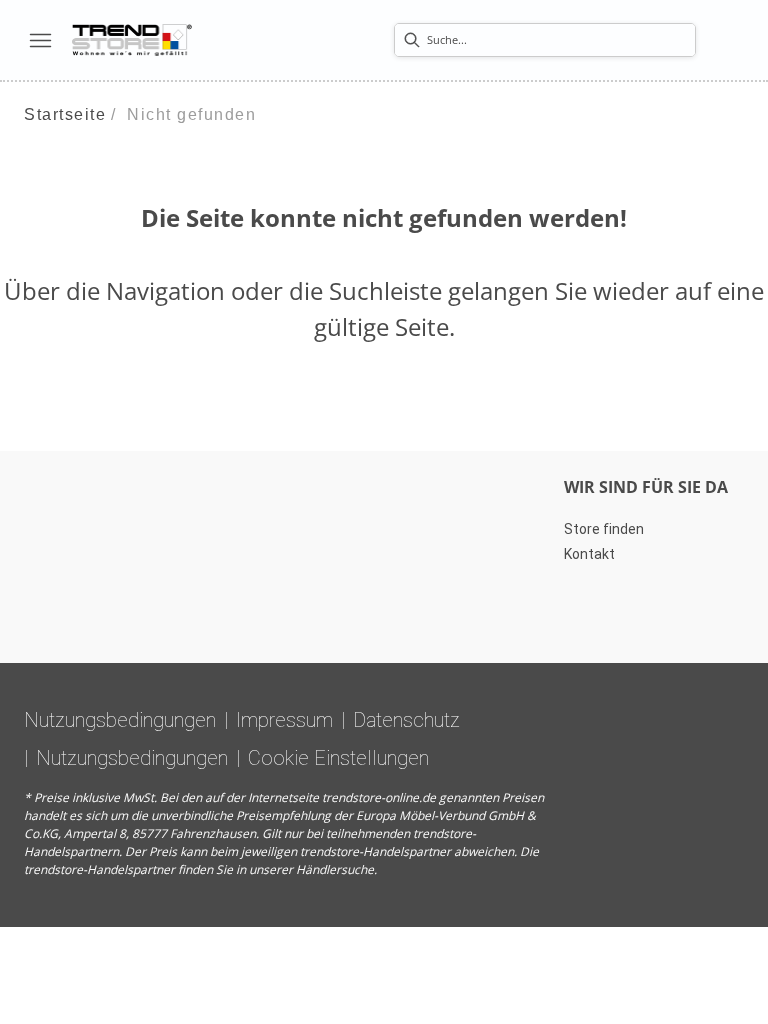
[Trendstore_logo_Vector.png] (132, 40)
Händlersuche (335, 869)
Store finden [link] (604, 529)
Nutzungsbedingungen (120, 720)
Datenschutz (406, 720)
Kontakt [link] (589, 554)
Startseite (65, 114)
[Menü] (40, 40)
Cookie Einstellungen (338, 758)
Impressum (284, 720)
